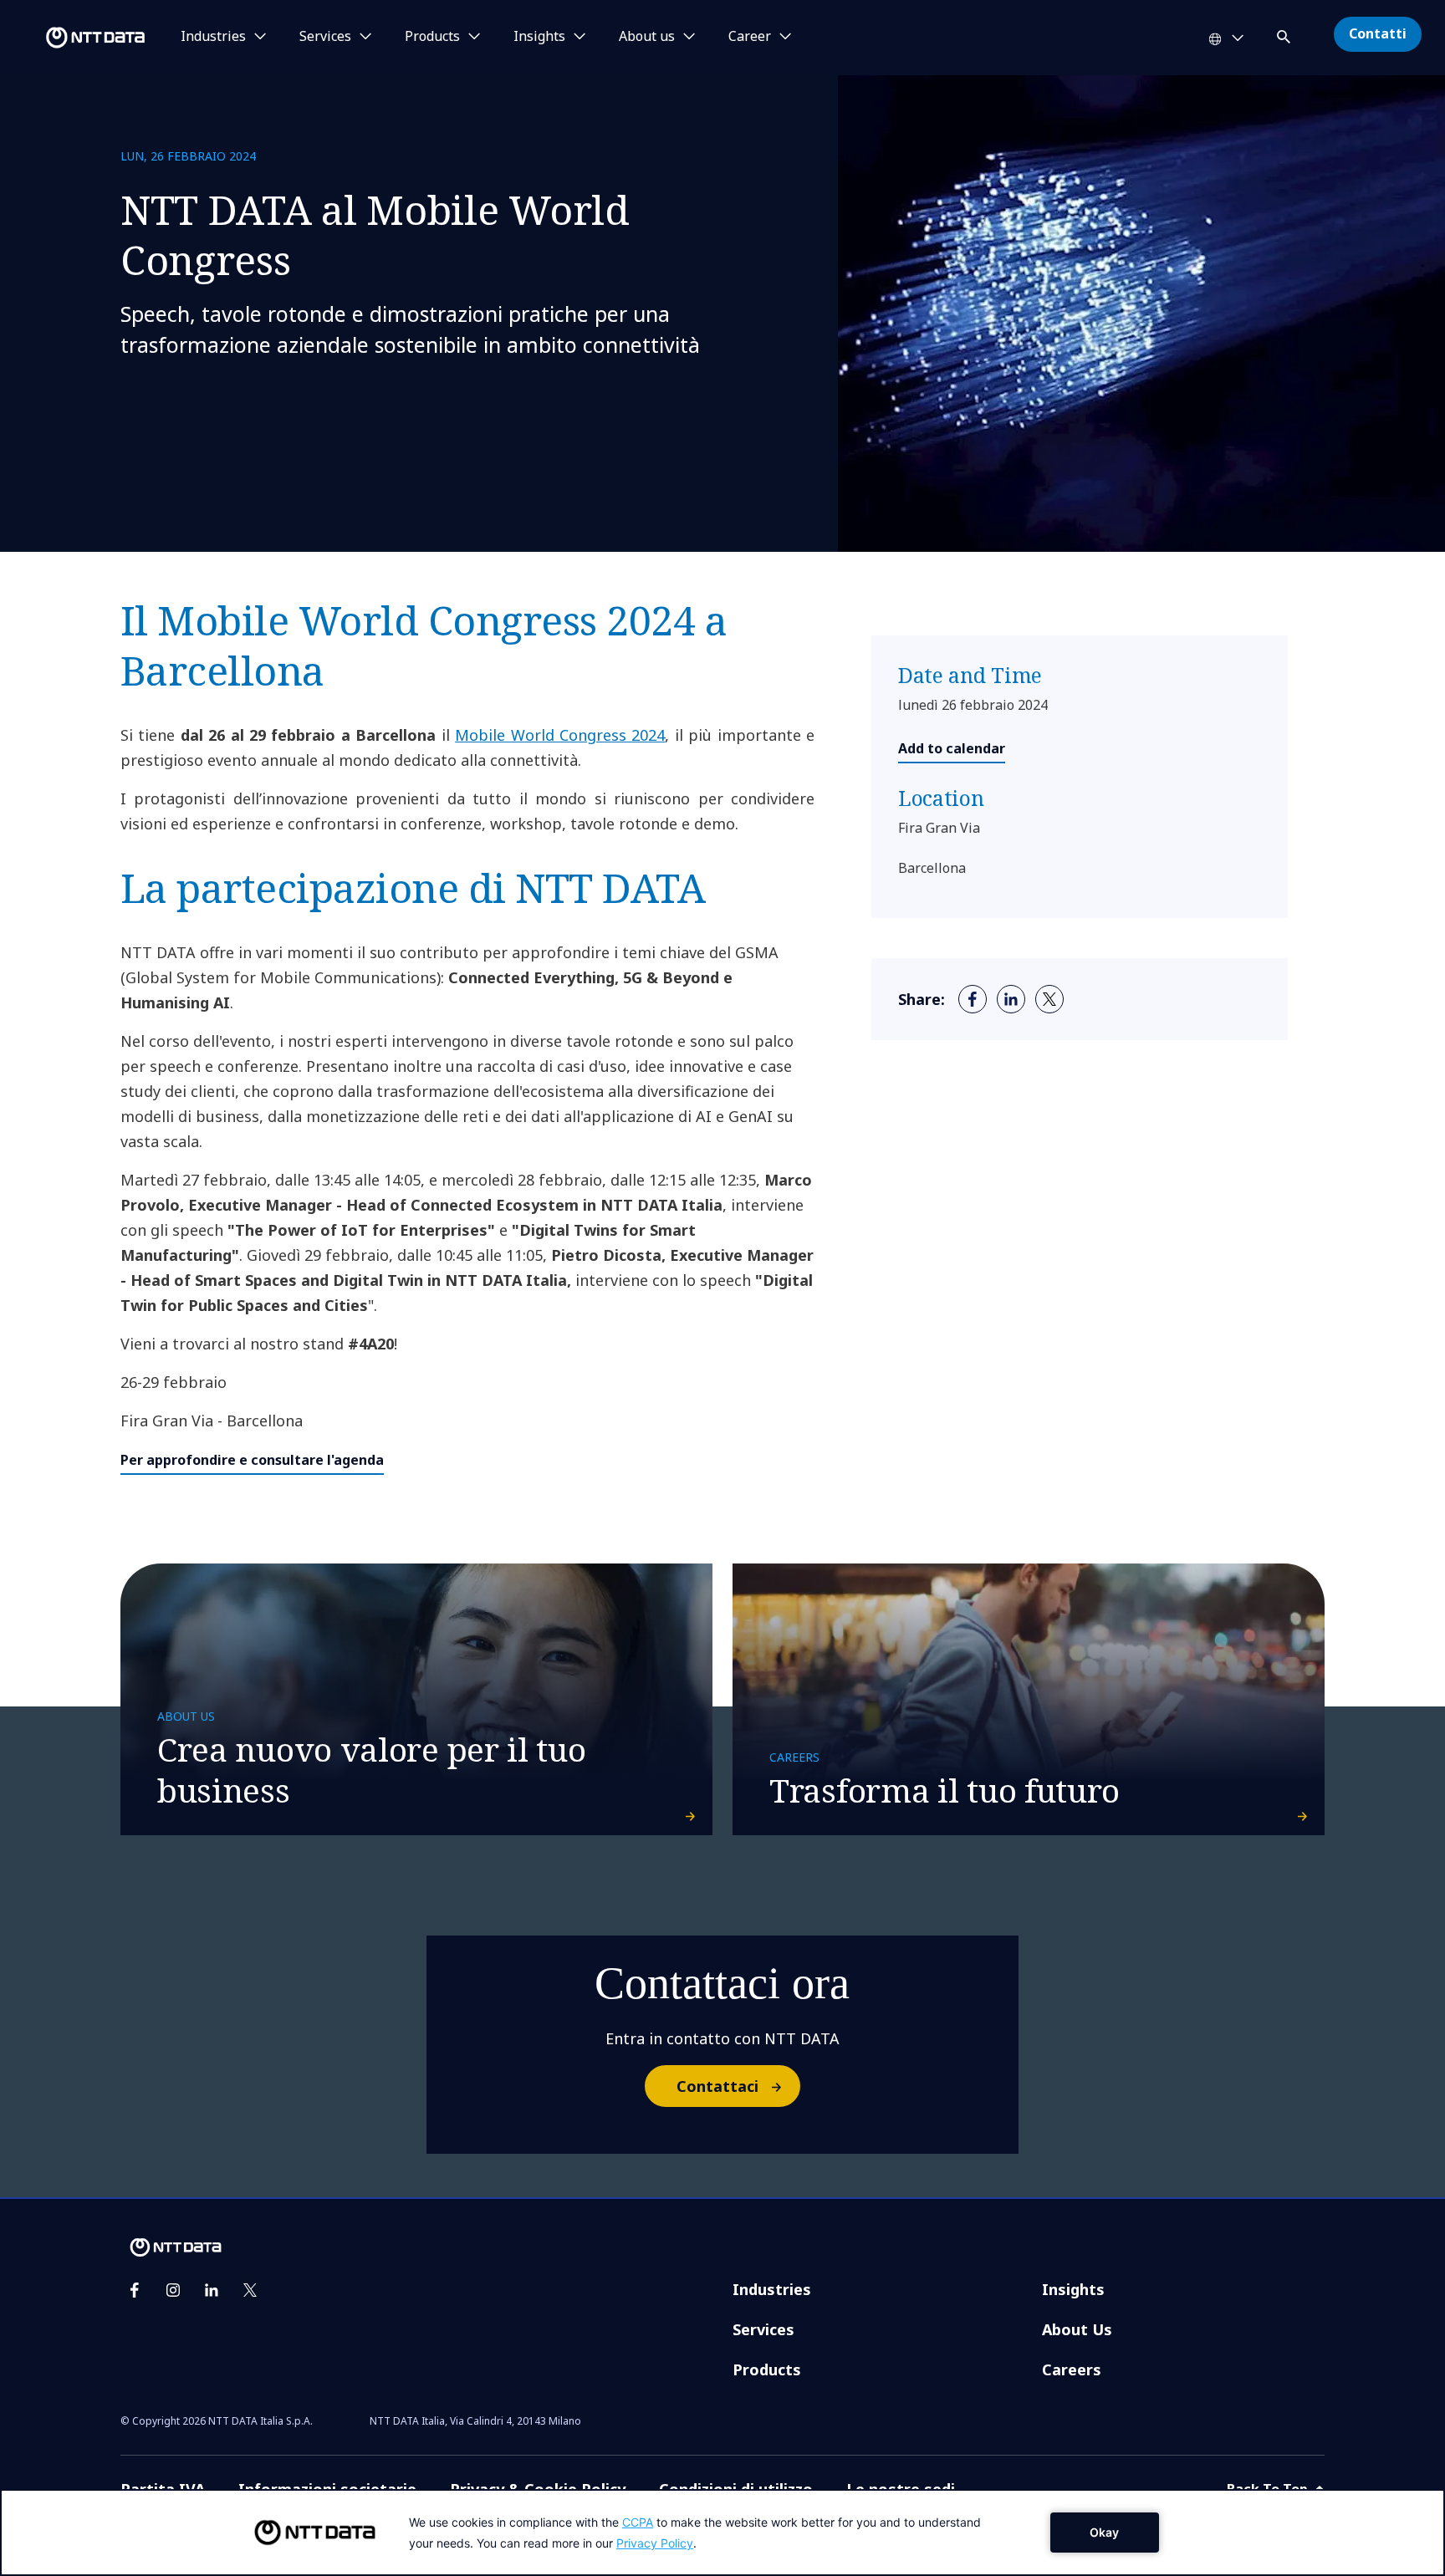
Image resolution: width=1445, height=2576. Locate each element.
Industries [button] (213, 37)
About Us (1077, 2329)
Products (767, 2369)
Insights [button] (539, 37)
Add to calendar (952, 748)
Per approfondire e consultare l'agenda (252, 1460)
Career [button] (750, 37)
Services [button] (325, 37)
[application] (722, 2533)
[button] (1285, 34)
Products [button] (432, 37)
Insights (1073, 2289)
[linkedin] (1011, 999)
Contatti (1378, 33)
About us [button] (647, 37)
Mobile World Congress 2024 (560, 735)
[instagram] (173, 2290)
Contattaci (717, 2086)
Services (763, 2329)
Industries (772, 2289)
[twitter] (1049, 999)
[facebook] (973, 999)
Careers (1072, 2369)
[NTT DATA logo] (75, 38)
